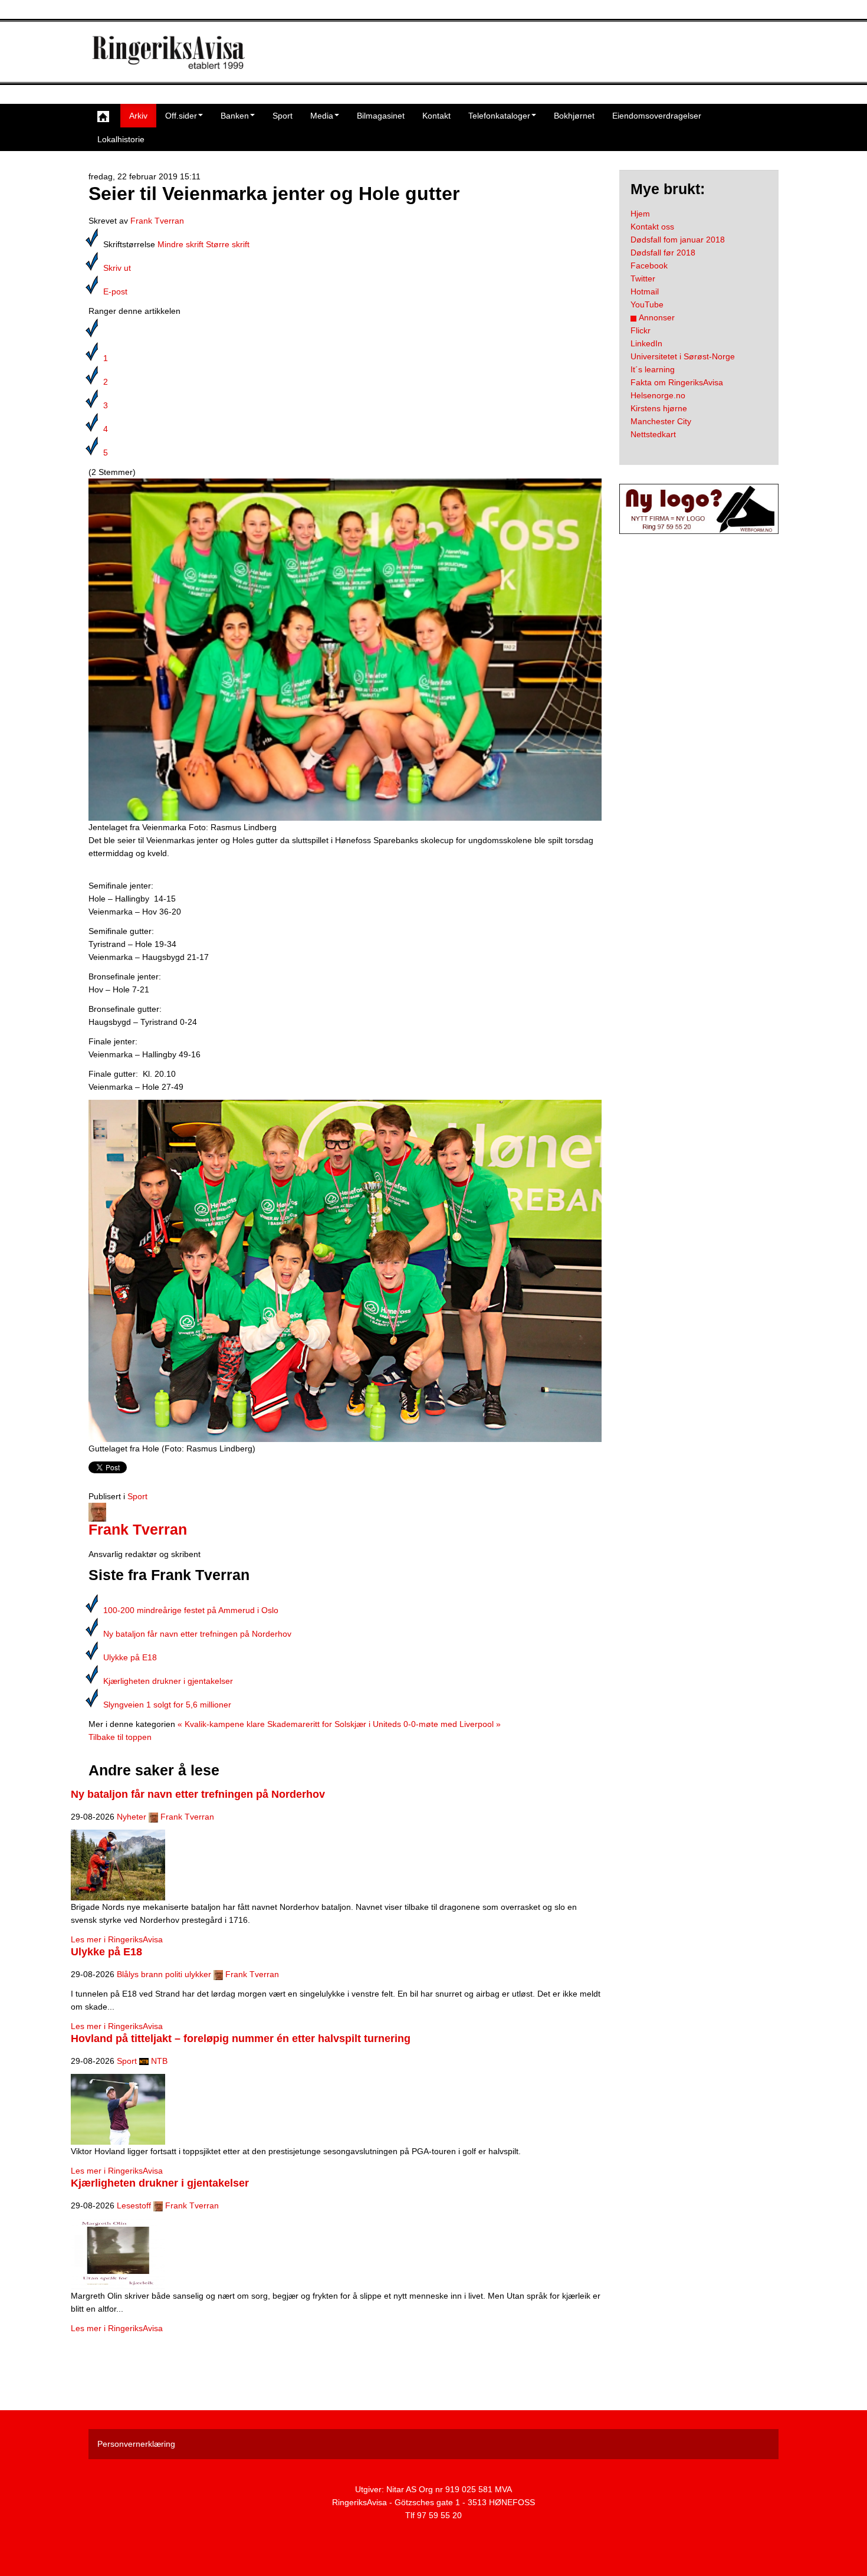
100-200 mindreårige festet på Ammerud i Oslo (191, 1610)
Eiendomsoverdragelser (657, 116)
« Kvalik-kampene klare (221, 1724)
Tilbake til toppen (120, 1737)
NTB (159, 2061)
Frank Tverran (157, 221)
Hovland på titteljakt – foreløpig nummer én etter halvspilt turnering (241, 2038)
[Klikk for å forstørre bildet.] (345, 649)
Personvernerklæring (136, 2444)
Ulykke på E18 (130, 1657)
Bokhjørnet (574, 116)
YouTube (647, 304)
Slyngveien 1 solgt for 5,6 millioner (167, 1705)
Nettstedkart (653, 434)
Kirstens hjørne (659, 408)
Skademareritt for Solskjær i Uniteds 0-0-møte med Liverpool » (384, 1724)
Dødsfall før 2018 (663, 253)
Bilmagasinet (381, 116)
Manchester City (661, 421)
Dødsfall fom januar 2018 (678, 240)
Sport (283, 116)
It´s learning (653, 369)
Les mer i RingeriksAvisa (117, 1939)
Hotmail (645, 291)
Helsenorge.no (658, 395)
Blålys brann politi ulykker (164, 1974)
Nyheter (132, 1817)
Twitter (643, 278)
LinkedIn (646, 343)
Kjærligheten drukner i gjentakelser (168, 1681)
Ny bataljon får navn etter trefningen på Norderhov (197, 1634)
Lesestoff (134, 2205)
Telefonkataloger (499, 116)
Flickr (641, 330)
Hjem (640, 214)
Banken (235, 116)
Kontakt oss (652, 227)
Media (322, 116)
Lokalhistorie (121, 139)
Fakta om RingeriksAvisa (677, 382)
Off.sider (181, 116)
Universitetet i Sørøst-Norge (683, 356)
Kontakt (436, 116)
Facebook (649, 266)
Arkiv (138, 116)
